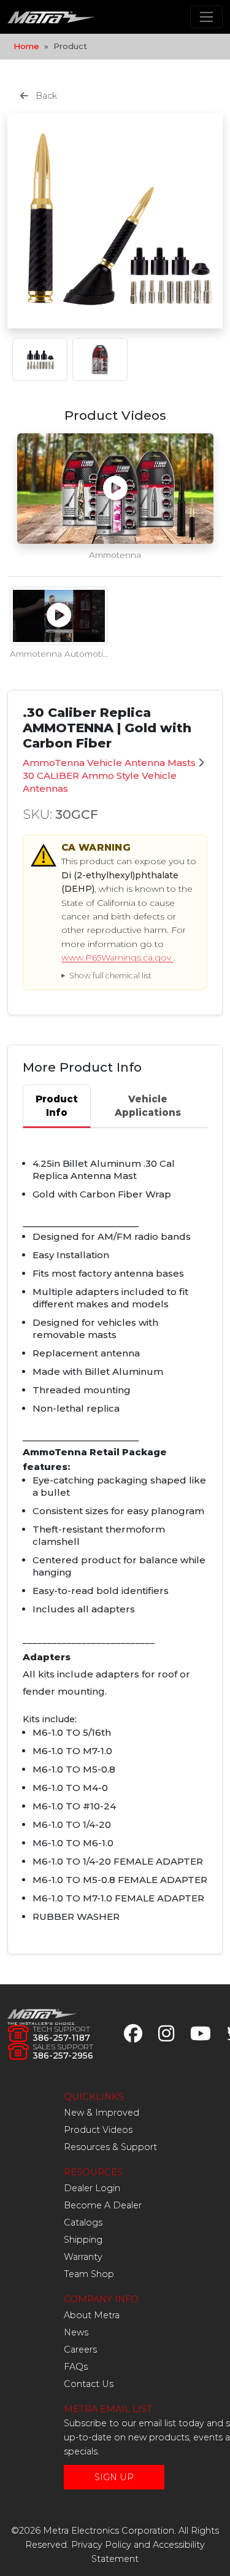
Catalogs (83, 2222)
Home (26, 46)
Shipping (83, 2240)
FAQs (76, 2367)
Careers (80, 2350)
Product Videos (98, 2130)
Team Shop (89, 2274)
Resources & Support (110, 2147)
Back (45, 96)
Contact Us (89, 2384)
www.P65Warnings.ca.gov (117, 957)
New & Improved (102, 2113)
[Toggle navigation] (206, 17)
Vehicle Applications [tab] (148, 1105)
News (76, 2332)
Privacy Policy (101, 2545)
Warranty (83, 2257)
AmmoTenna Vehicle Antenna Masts (109, 763)
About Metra (92, 2315)
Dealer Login (92, 2188)
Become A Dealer (103, 2205)
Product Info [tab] (57, 1105)
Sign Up (114, 2477)
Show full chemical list (110, 976)
